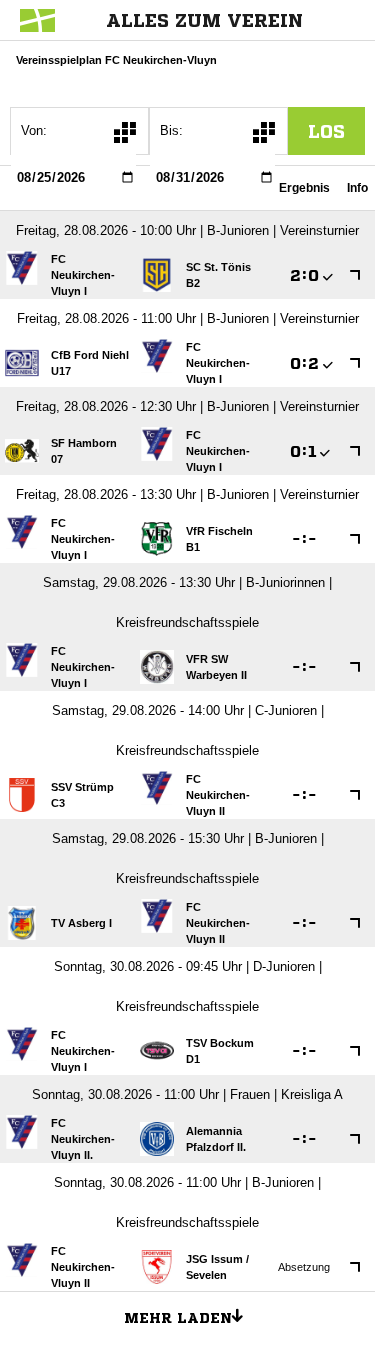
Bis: (171, 130)
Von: (34, 130)
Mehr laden (178, 1318)
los (326, 131)
